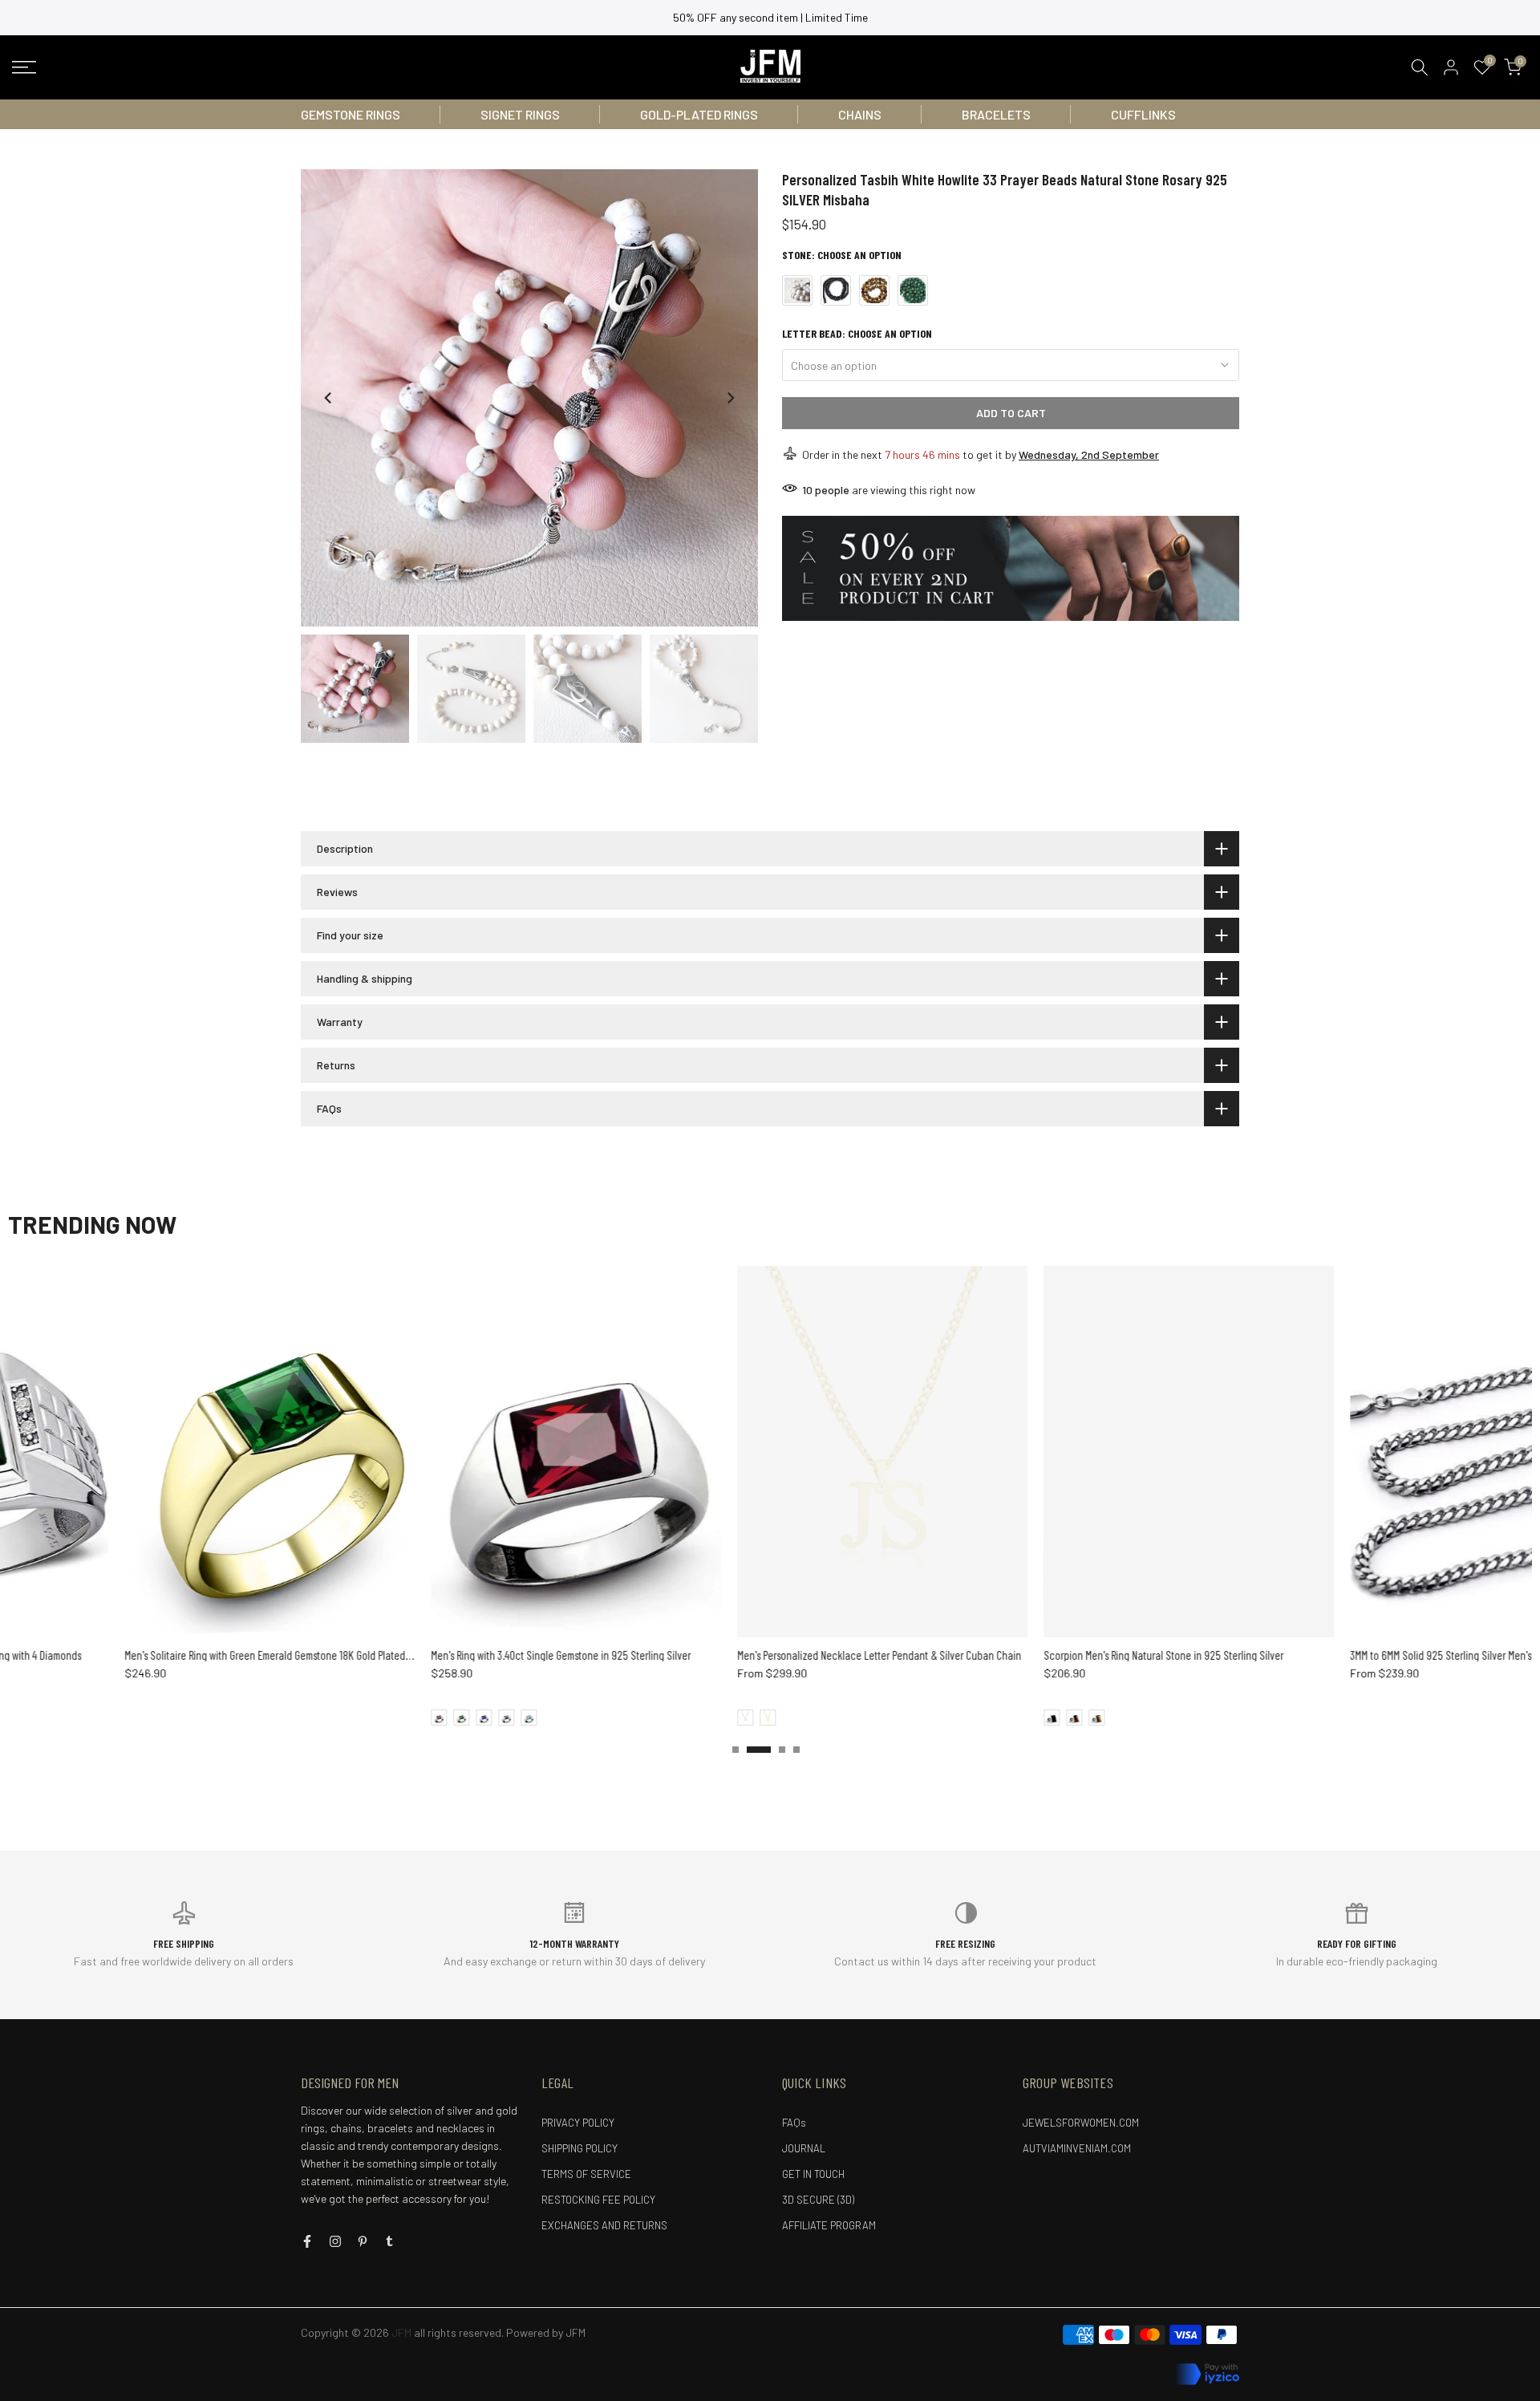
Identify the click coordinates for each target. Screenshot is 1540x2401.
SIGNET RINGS (520, 114)
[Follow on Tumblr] (389, 2241)
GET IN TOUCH (813, 2174)
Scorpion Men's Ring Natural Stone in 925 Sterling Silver (441, 1655)
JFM (575, 2332)
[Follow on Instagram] (335, 2241)
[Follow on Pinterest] (363, 2241)
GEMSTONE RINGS (351, 114)
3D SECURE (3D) (818, 2200)
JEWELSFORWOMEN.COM (1081, 2123)
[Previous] (329, 398)
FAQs (794, 2123)
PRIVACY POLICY (578, 2123)
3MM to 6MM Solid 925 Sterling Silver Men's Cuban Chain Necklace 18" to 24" (789, 1655)
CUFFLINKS (1143, 114)
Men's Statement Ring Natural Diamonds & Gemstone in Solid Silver (1076, 1655)
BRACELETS (996, 114)
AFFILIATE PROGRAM (829, 2225)
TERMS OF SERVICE (586, 2174)
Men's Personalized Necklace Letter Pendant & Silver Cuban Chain (156, 1655)
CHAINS (860, 114)
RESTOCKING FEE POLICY (598, 2200)
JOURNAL (804, 2148)
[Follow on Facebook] (307, 2241)
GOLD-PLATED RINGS (699, 114)
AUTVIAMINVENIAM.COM (1077, 2148)
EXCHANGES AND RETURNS (604, 2225)
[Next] (730, 398)
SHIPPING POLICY (580, 2148)
